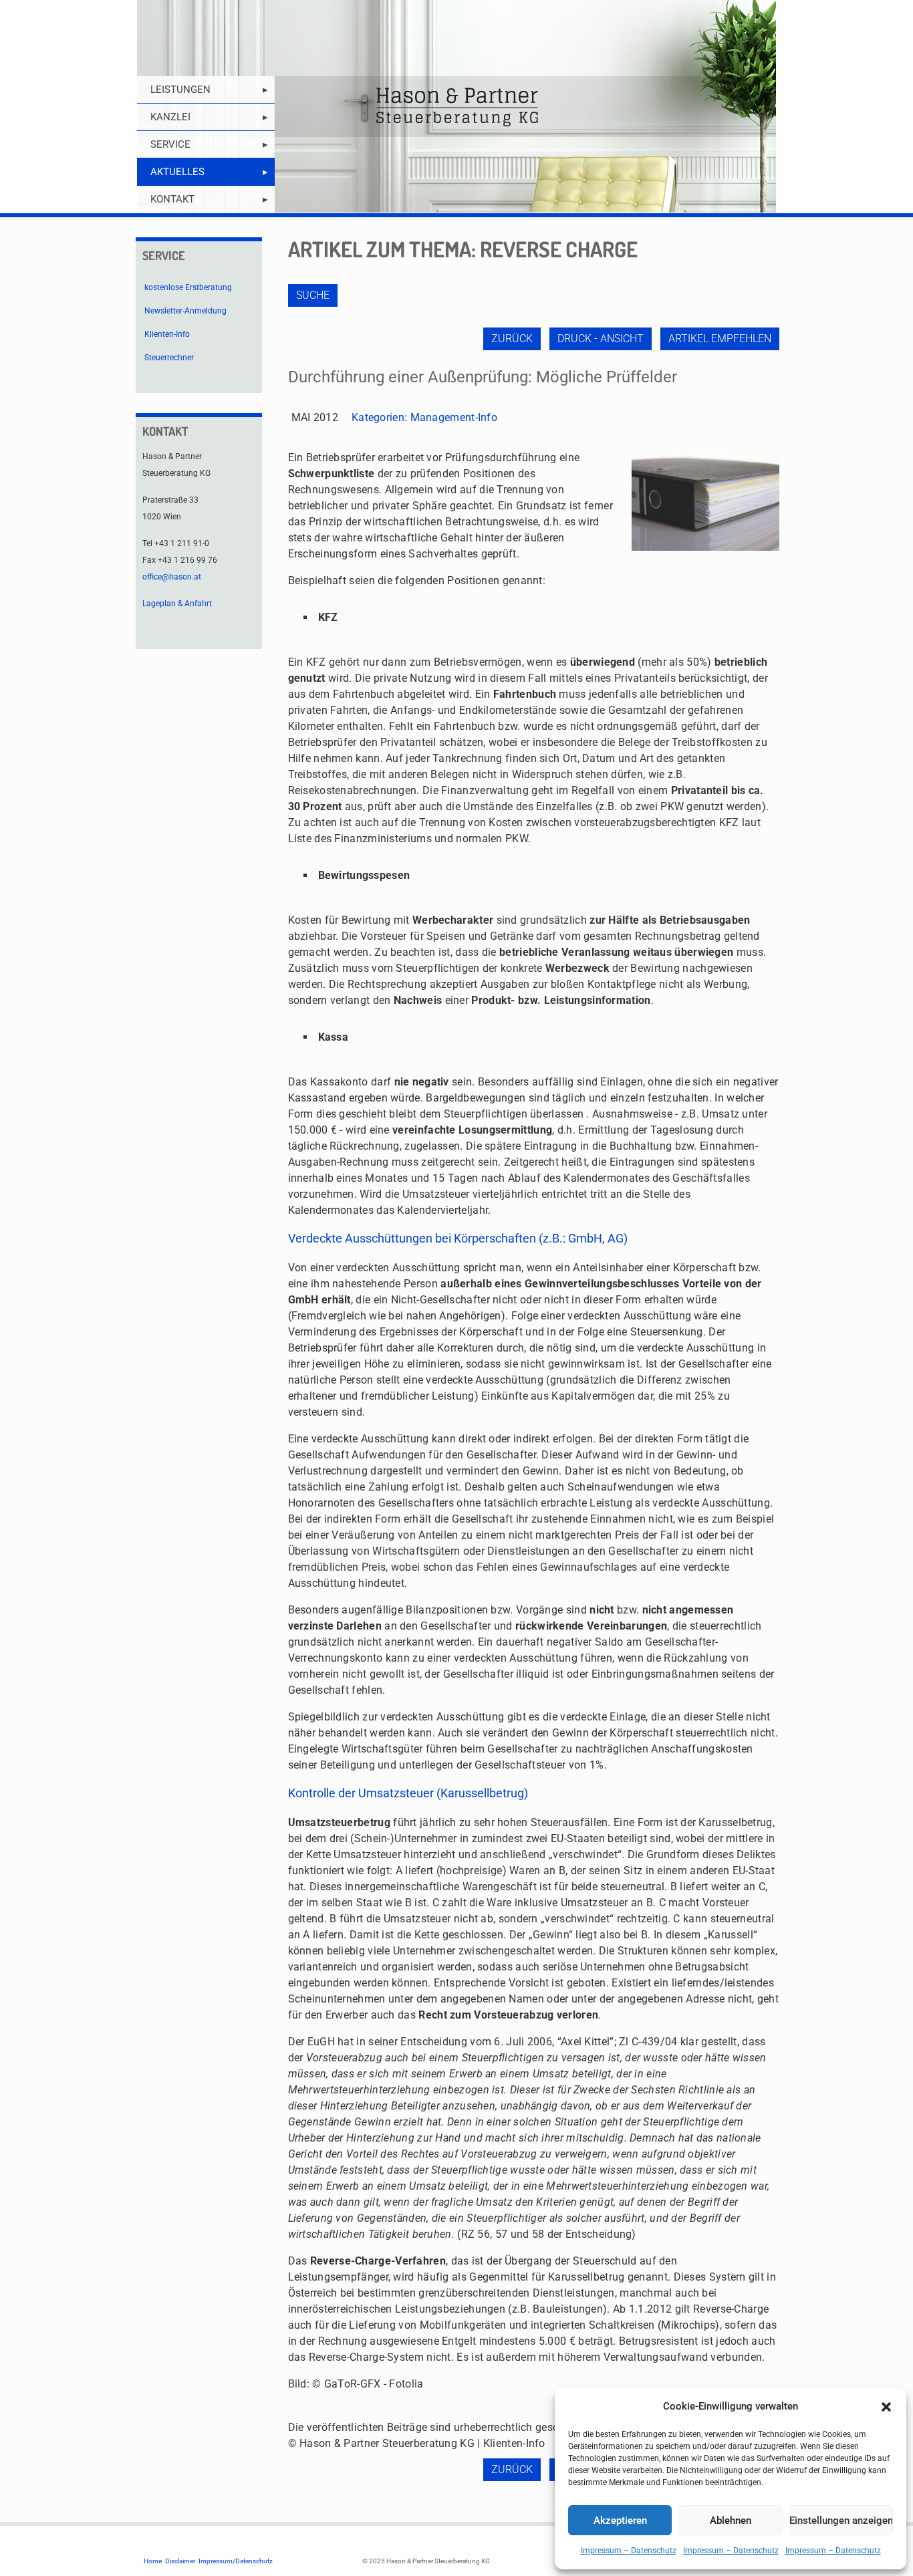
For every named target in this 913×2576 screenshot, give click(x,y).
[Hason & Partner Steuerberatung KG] (456, 107)
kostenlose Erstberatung (188, 287)
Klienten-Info (167, 334)
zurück (512, 339)
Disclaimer (180, 2561)
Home (153, 2561)
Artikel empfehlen (720, 339)
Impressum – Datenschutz (629, 2551)
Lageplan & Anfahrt (177, 604)
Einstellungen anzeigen (841, 2521)
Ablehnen (731, 2521)
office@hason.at (172, 577)
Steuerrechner (169, 358)
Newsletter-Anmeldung (185, 311)
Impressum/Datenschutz (236, 2561)
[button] (886, 2407)
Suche (313, 295)
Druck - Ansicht (601, 339)
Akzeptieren (620, 2521)
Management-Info (454, 417)
